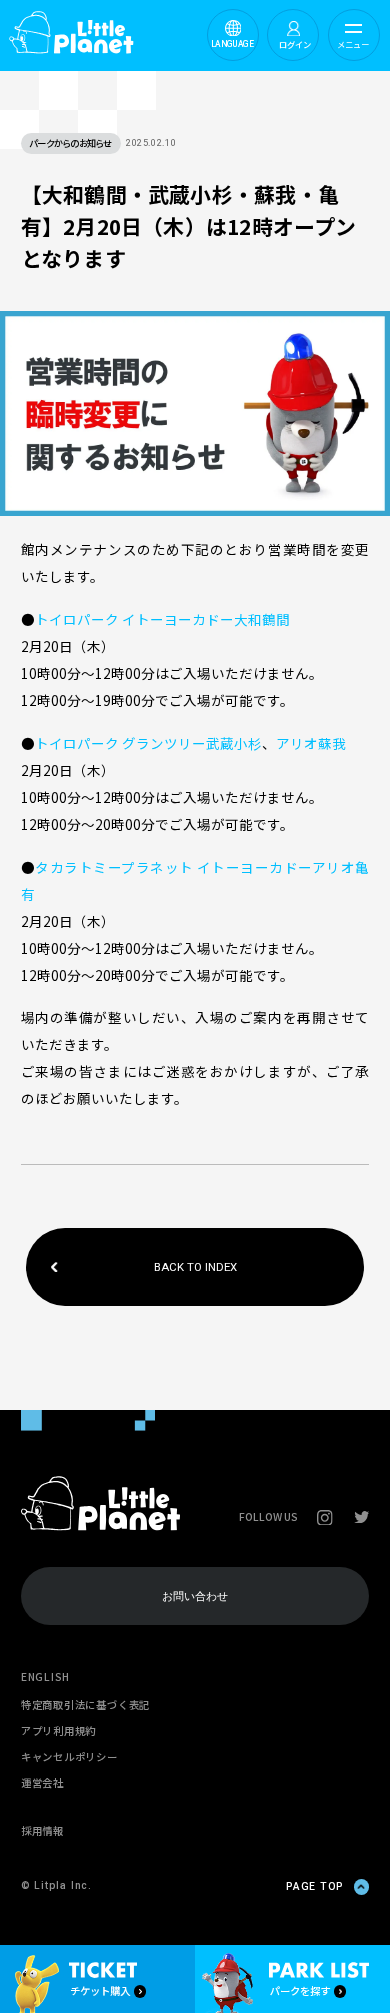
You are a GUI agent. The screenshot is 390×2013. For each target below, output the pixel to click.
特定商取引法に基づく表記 (85, 1704)
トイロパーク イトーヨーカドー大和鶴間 (162, 619)
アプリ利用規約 (58, 1730)
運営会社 (42, 1782)
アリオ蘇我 (311, 743)
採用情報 (42, 1830)
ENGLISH (45, 1676)
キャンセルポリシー (69, 1756)
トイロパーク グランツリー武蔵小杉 (148, 743)
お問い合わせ (195, 1596)
